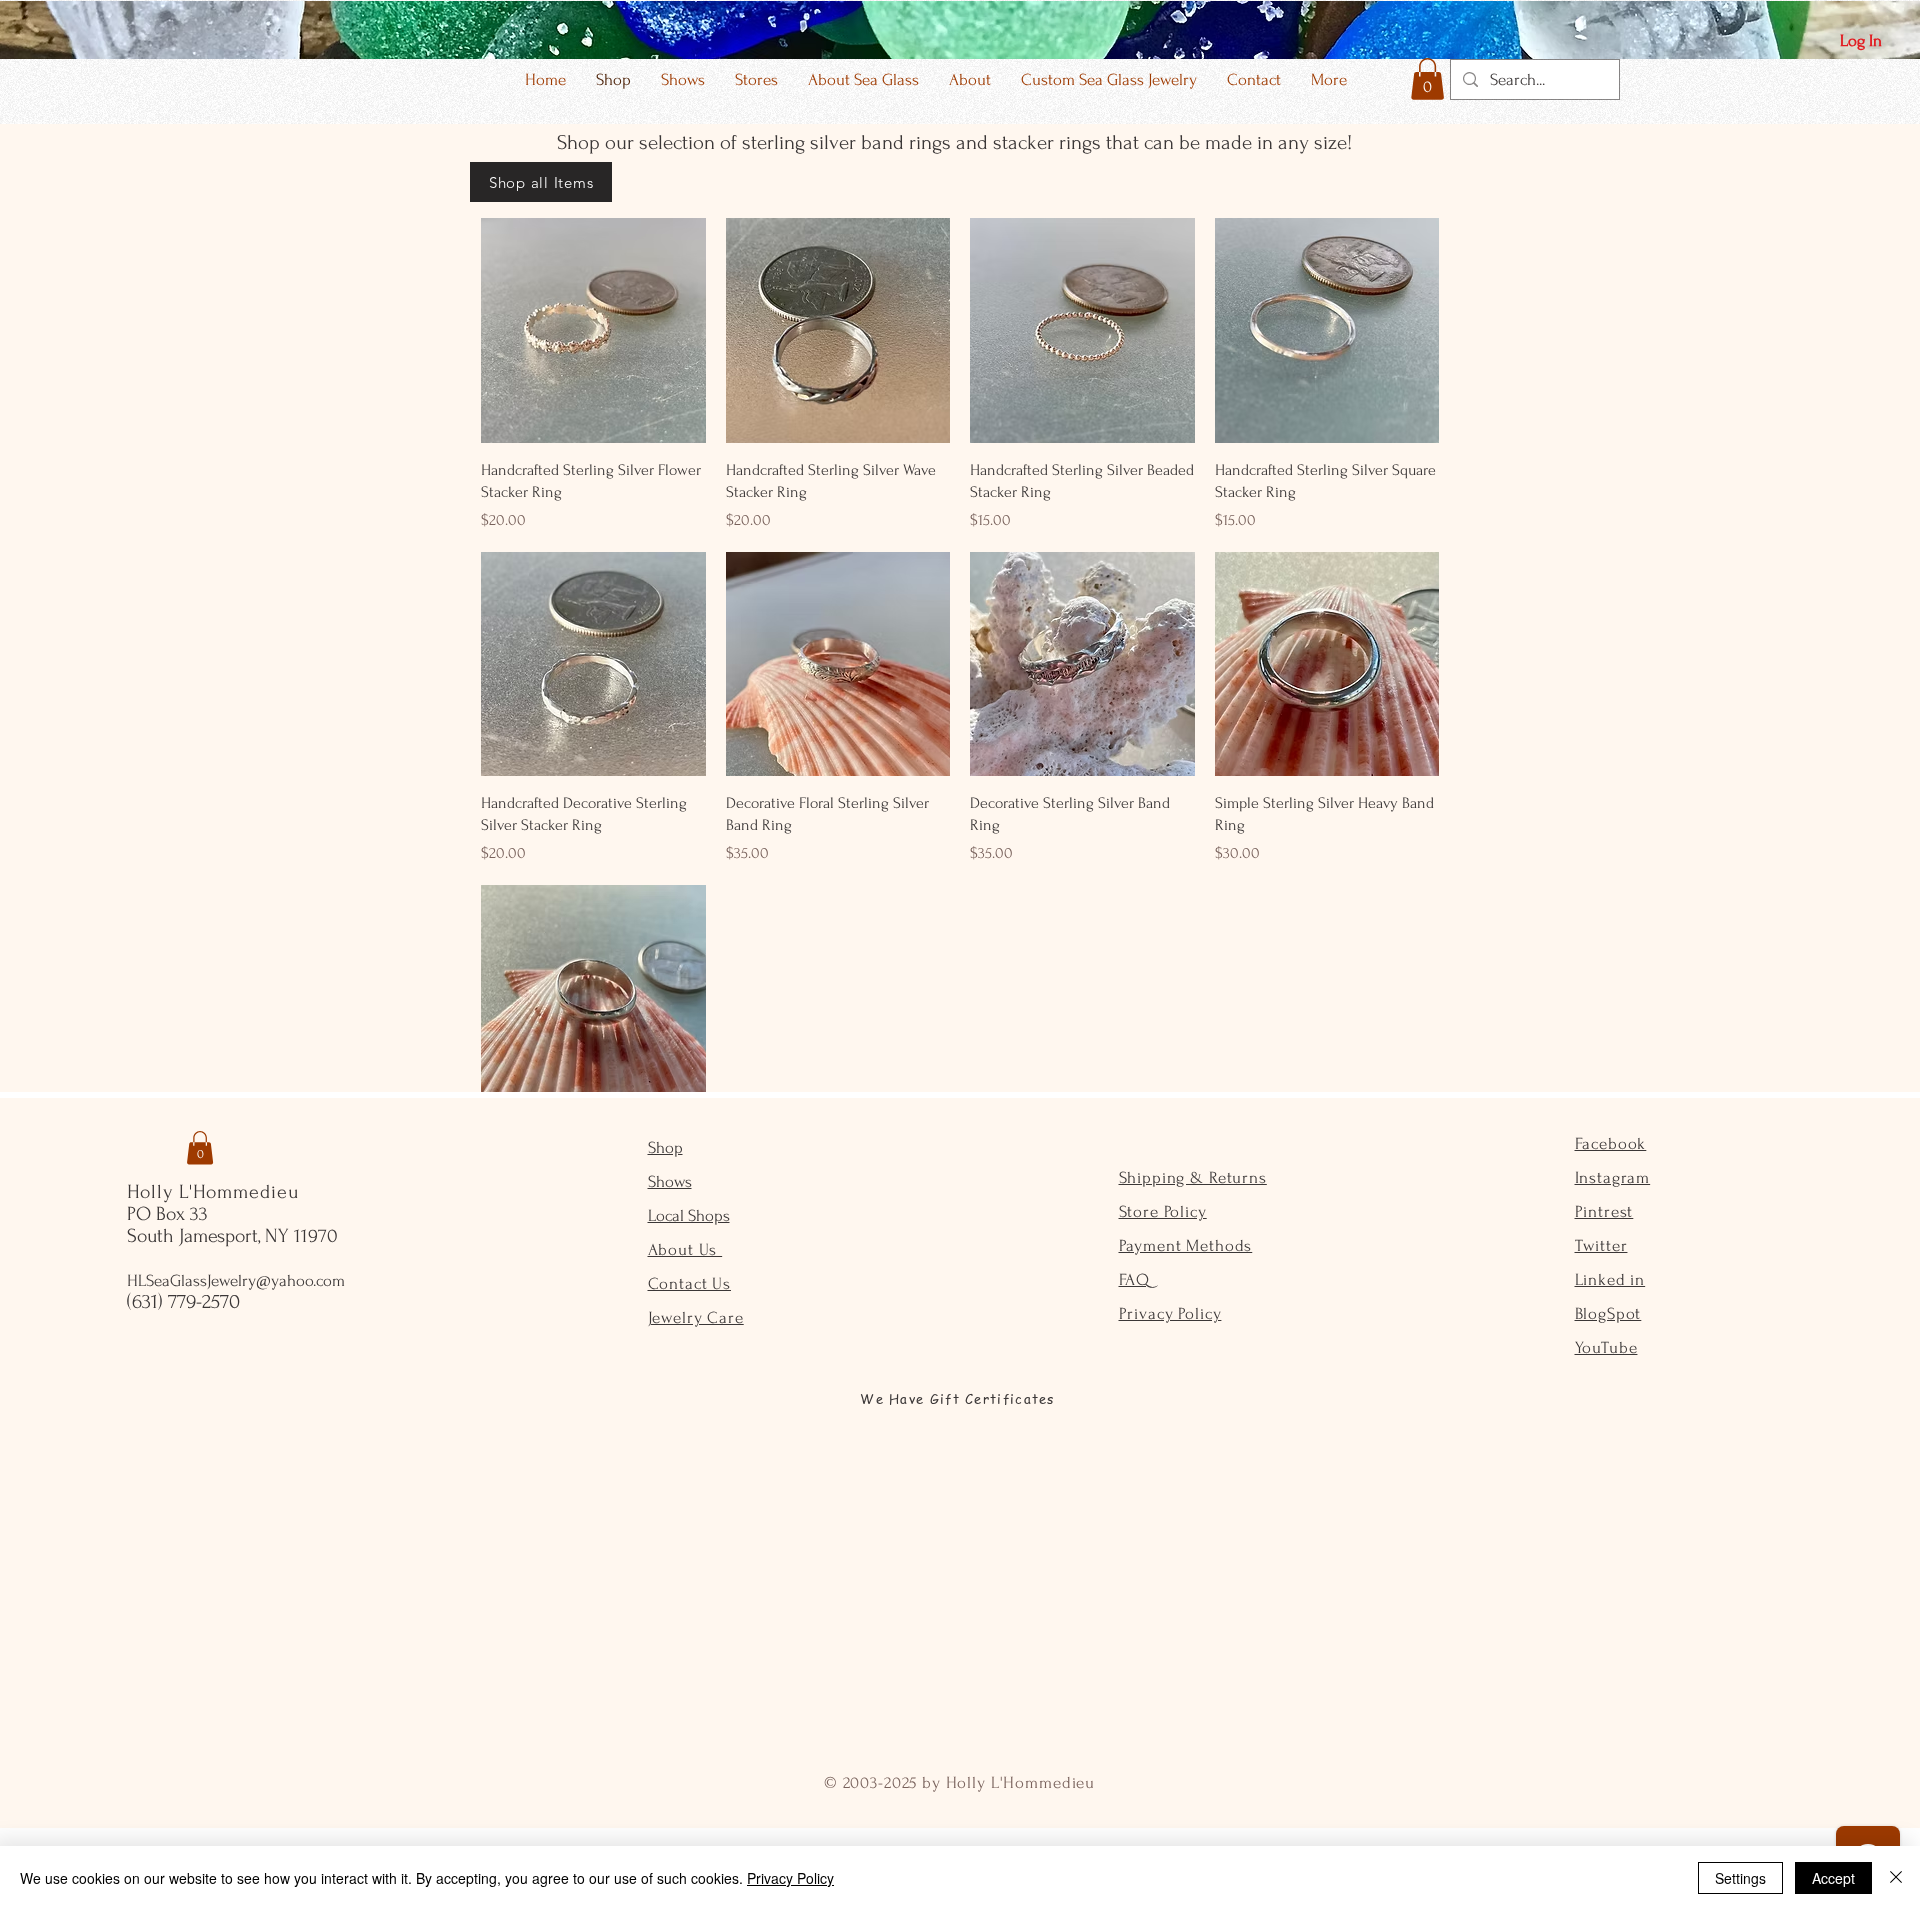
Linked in (1610, 1279)
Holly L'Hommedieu (213, 1192)
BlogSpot (1608, 1313)
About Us (685, 1249)
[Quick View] (593, 330)
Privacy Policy (1170, 1313)
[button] (1427, 79)
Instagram (1613, 1177)
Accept (1833, 1878)
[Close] (1896, 1878)
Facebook (1611, 1143)
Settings (1740, 1878)
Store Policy (1163, 1211)
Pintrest (1604, 1211)
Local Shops (689, 1215)
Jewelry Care (696, 1317)
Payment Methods (1186, 1245)
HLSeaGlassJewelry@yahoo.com (236, 1280)
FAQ (1135, 1279)
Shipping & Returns (1193, 1177)
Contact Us (690, 1283)
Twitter (1601, 1245)
